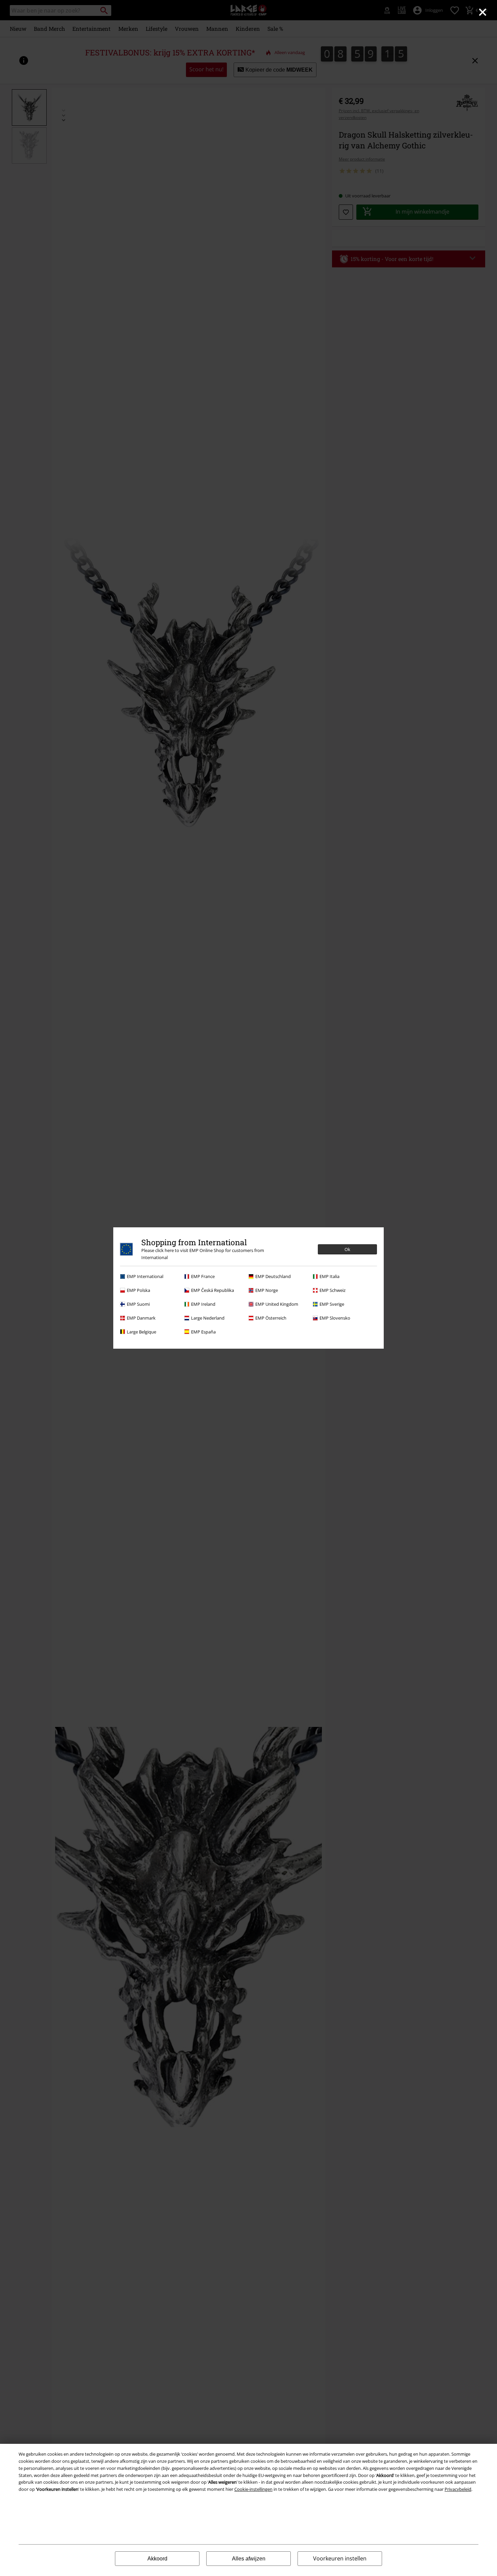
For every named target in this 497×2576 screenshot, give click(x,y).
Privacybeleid (458, 2489)
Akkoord (157, 2559)
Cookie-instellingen (253, 2489)
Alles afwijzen (249, 2559)
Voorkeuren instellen (340, 2558)
